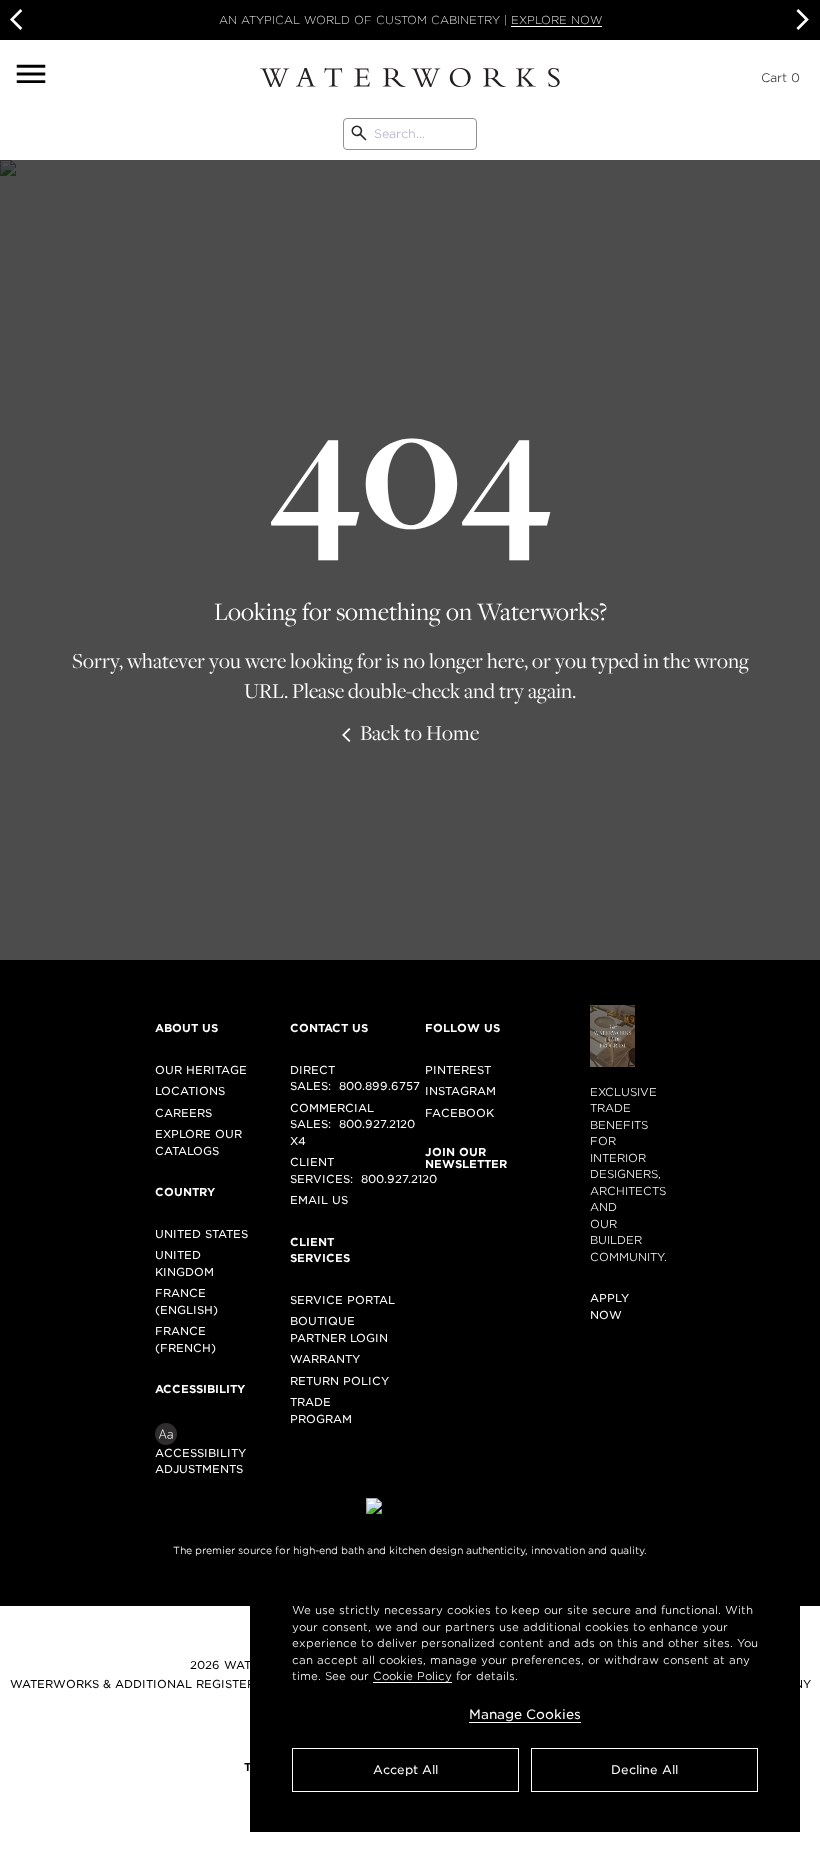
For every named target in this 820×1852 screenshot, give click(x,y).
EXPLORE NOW (556, 20)
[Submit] (359, 134)
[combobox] (410, 134)
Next (800, 20)
